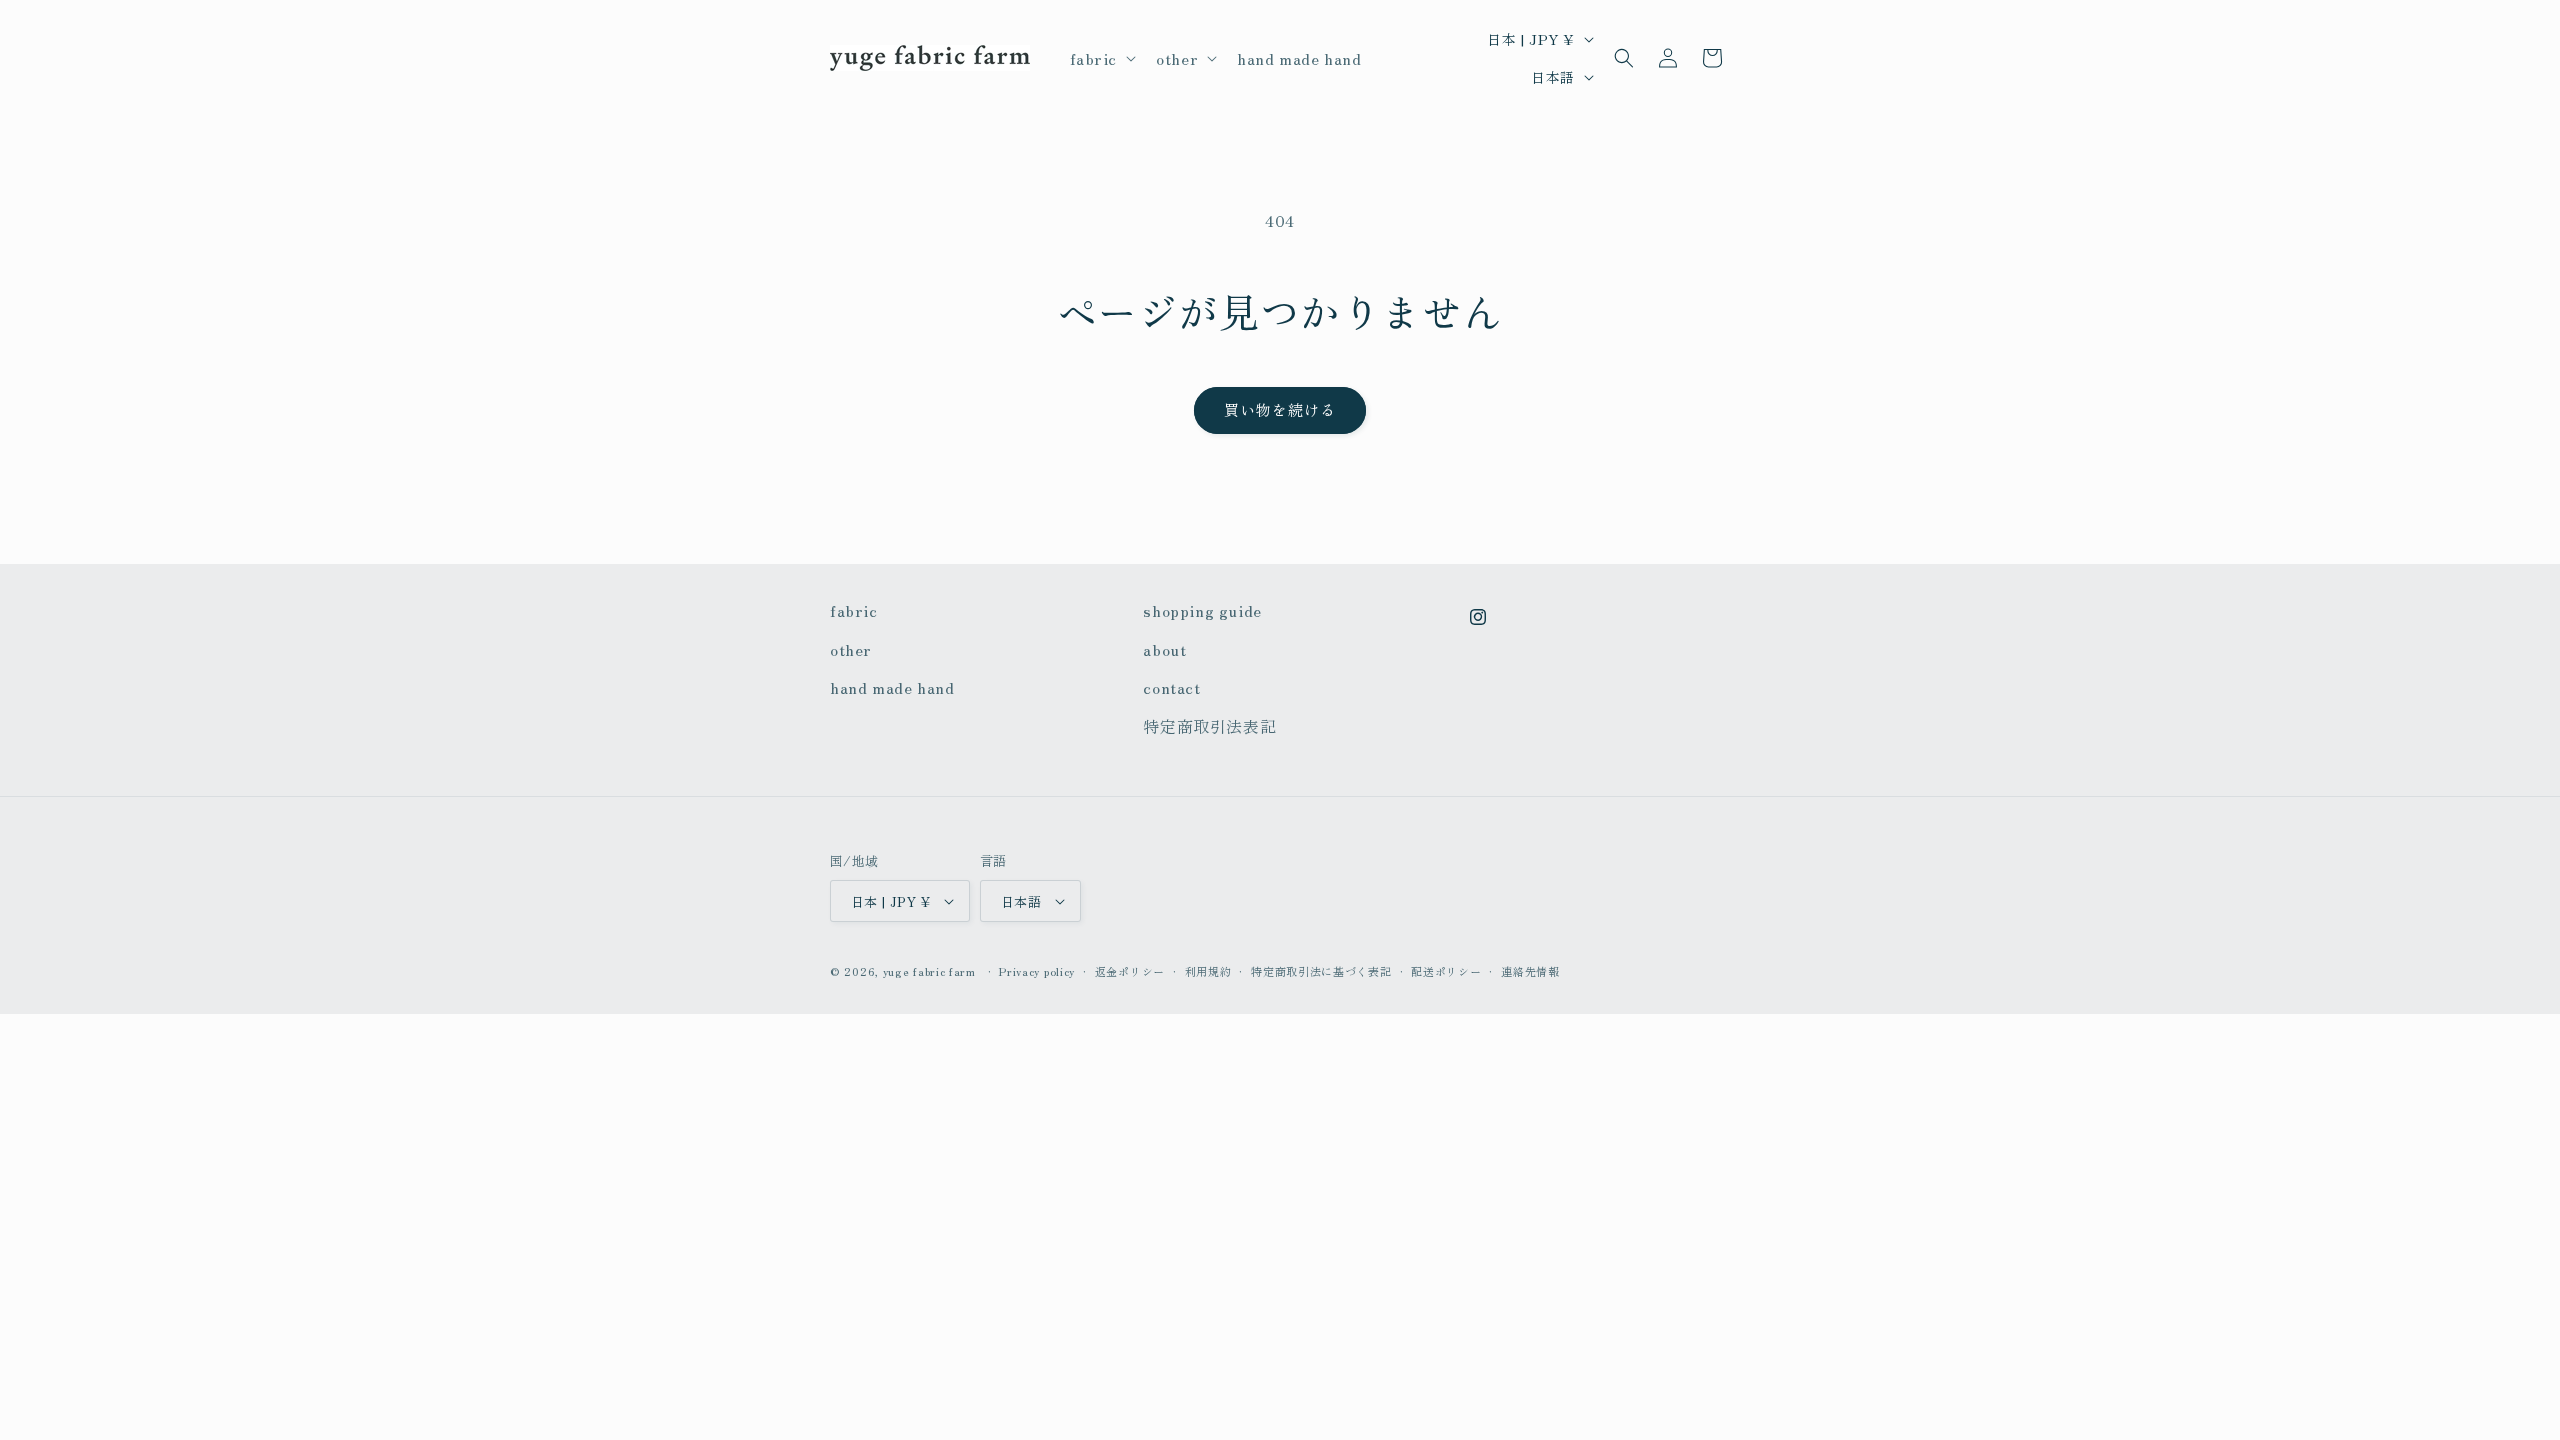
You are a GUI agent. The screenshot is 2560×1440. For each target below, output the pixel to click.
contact (1171, 687)
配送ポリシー (1446, 971)
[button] (1101, 58)
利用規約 (1208, 971)
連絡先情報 (1530, 971)
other (851, 649)
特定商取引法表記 (1209, 726)
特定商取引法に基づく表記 (1321, 971)
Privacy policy (1037, 971)
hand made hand (892, 687)
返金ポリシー (1130, 971)
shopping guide (1202, 610)
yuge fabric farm (929, 971)
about (1164, 649)
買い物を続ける (1280, 409)
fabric (854, 610)
